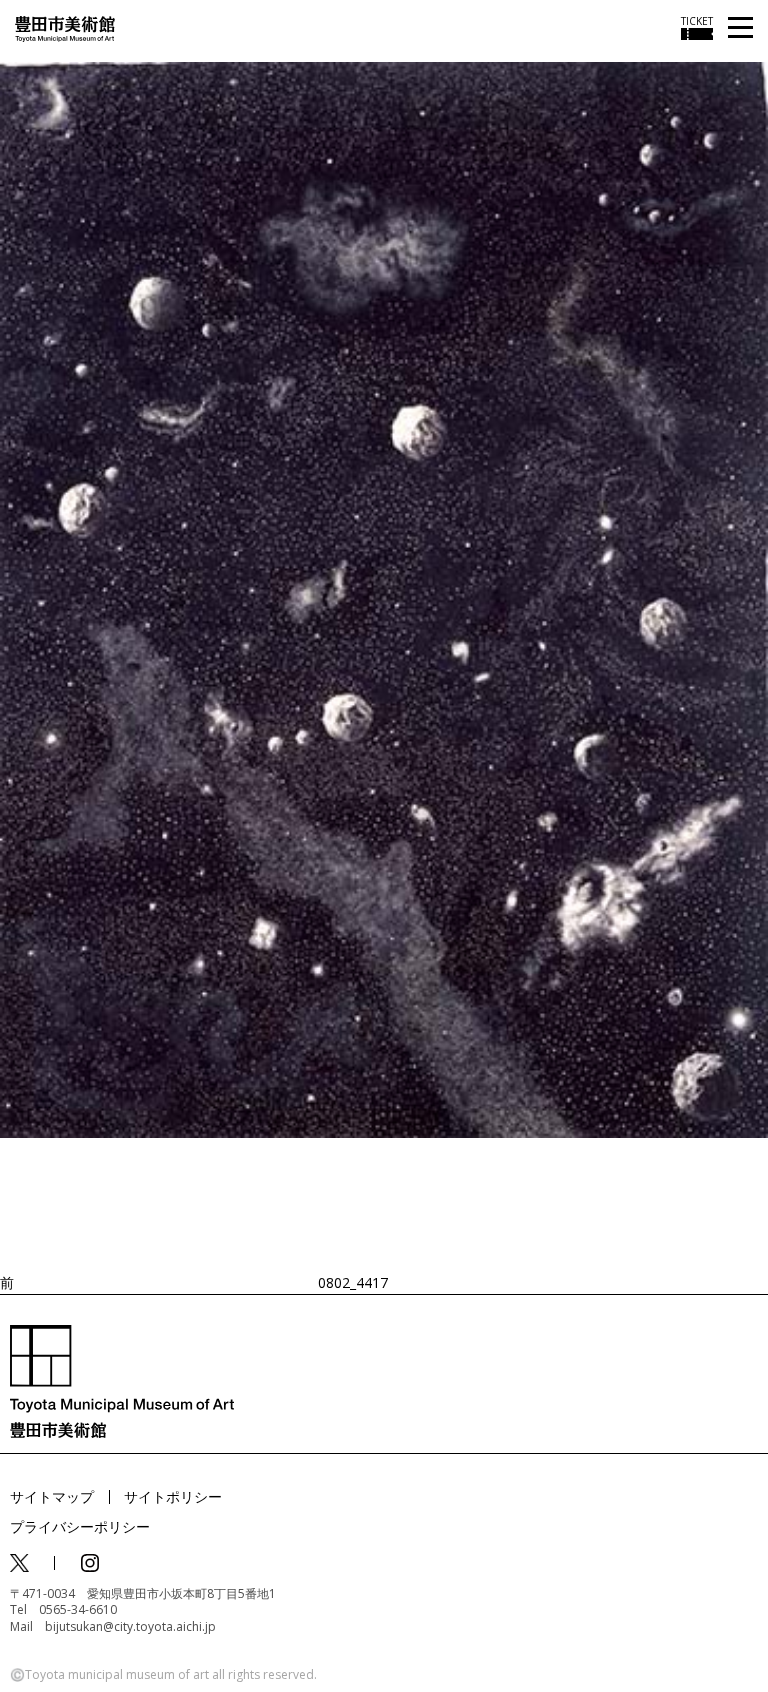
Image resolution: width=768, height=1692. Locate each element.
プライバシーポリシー (80, 1526)
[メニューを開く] (740, 28)
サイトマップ (52, 1496)
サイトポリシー (173, 1496)
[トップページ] (65, 27)
